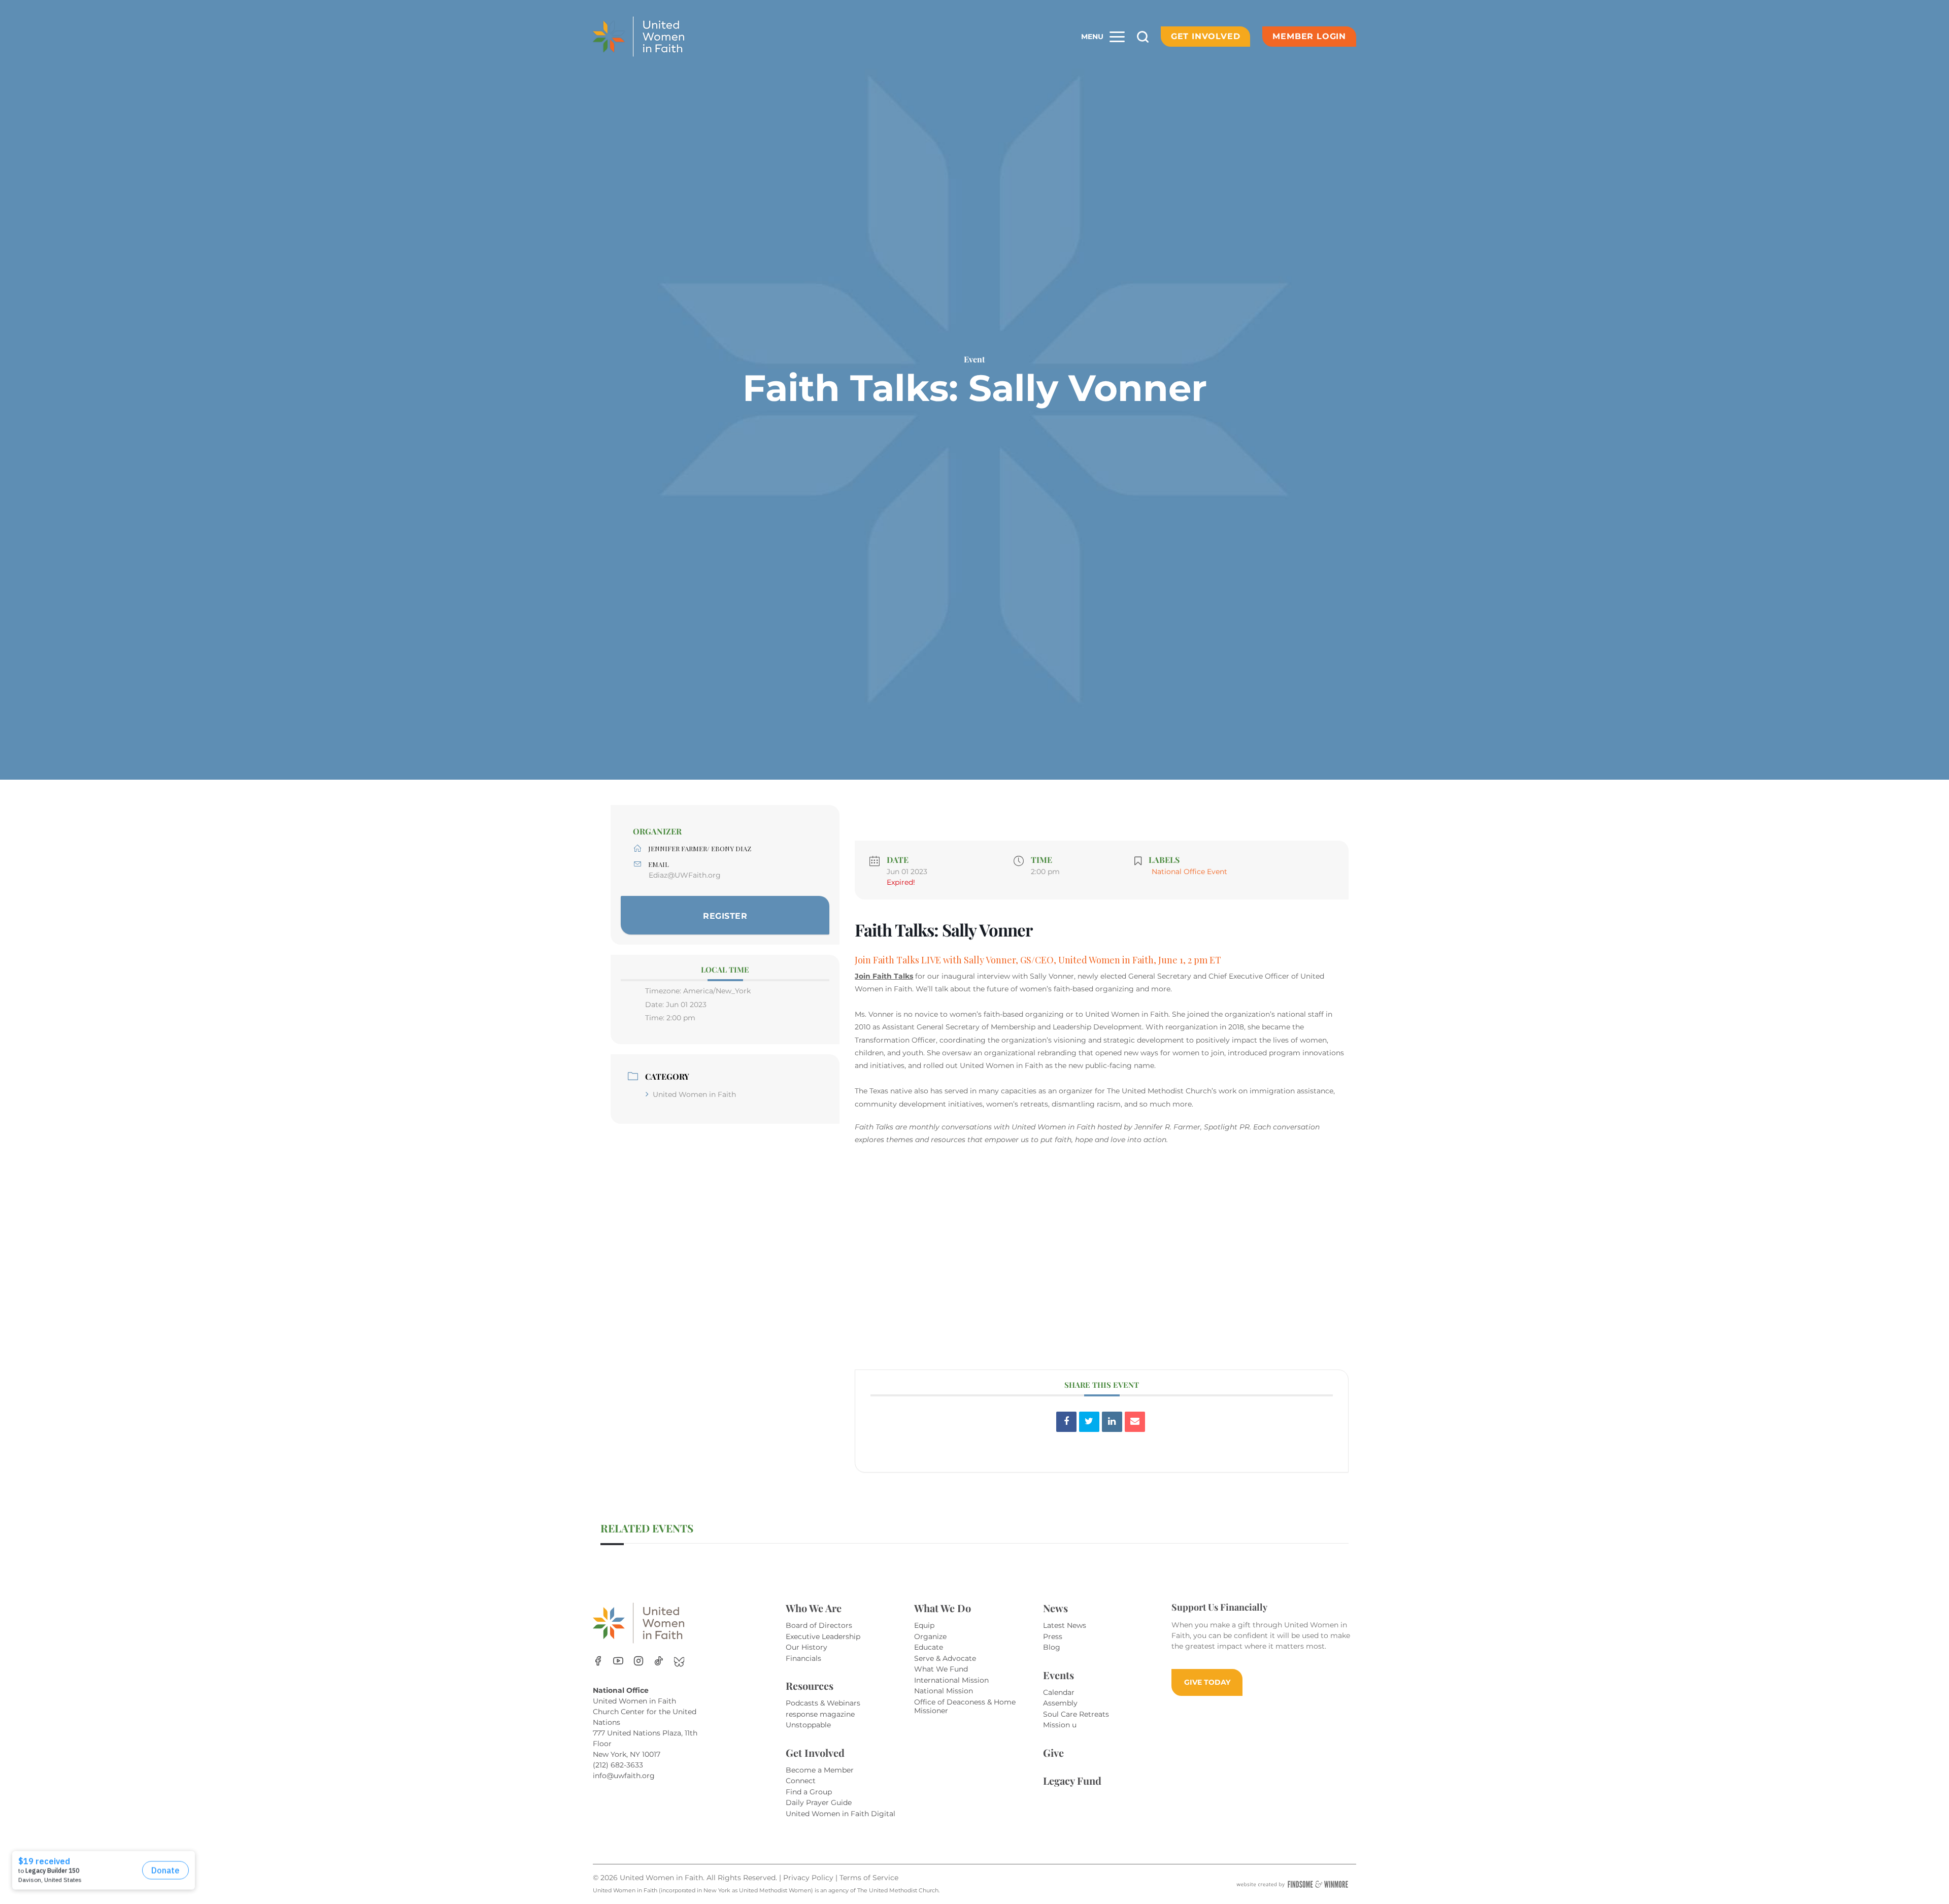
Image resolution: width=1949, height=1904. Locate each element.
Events (1058, 1675)
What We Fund (941, 1669)
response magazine (820, 1714)
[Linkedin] (1112, 1422)
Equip (924, 1625)
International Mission (951, 1680)
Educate (929, 1647)
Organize (930, 1636)
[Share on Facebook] (1066, 1422)
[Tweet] (1089, 1422)
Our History (807, 1647)
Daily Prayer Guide (819, 1802)
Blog (1052, 1647)
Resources (810, 1685)
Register (725, 916)
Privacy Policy (809, 1878)
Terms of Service (869, 1878)
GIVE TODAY (1207, 1682)
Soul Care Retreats (1076, 1714)
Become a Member (820, 1770)
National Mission (944, 1691)
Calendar (1059, 1692)
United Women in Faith (694, 1094)
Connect (801, 1781)
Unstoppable (808, 1725)
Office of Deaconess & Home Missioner (965, 1707)
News (1055, 1608)
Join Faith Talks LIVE (898, 960)
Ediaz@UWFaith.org (685, 875)
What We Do (943, 1608)
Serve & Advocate (945, 1658)
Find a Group (809, 1792)
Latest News (1065, 1625)
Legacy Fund (1072, 1780)
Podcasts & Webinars (823, 1703)
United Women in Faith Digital (841, 1814)
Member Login (1309, 36)
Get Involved (1206, 36)
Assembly (1060, 1703)
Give (1053, 1752)
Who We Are (814, 1608)
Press (1053, 1636)
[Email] (1135, 1422)
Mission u (1060, 1725)
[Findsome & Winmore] (1292, 1884)
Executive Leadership (823, 1636)
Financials (803, 1658)
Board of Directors (819, 1625)
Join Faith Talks (884, 976)
